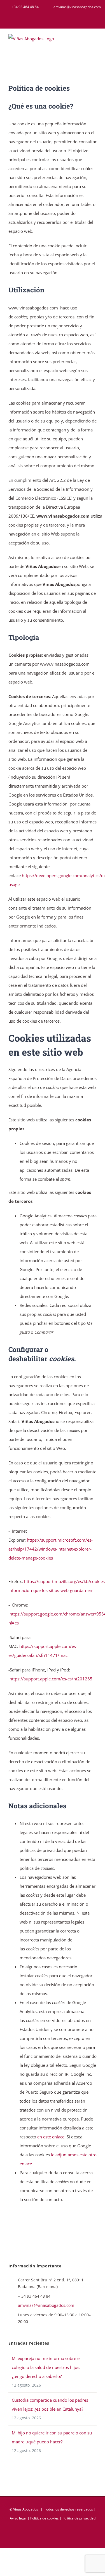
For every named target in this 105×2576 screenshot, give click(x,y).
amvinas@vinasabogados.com (46, 2305)
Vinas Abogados (26, 2509)
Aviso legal (18, 2518)
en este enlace (51, 2137)
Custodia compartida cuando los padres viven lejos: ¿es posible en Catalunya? (50, 2404)
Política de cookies (45, 2518)
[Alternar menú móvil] (94, 42)
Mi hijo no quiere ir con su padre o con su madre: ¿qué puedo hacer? (52, 2437)
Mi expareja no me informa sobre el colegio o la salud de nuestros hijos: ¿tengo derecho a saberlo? (46, 2367)
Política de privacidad (79, 2518)
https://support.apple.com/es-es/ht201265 (51, 1679)
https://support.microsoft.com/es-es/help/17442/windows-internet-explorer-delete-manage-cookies (51, 1549)
